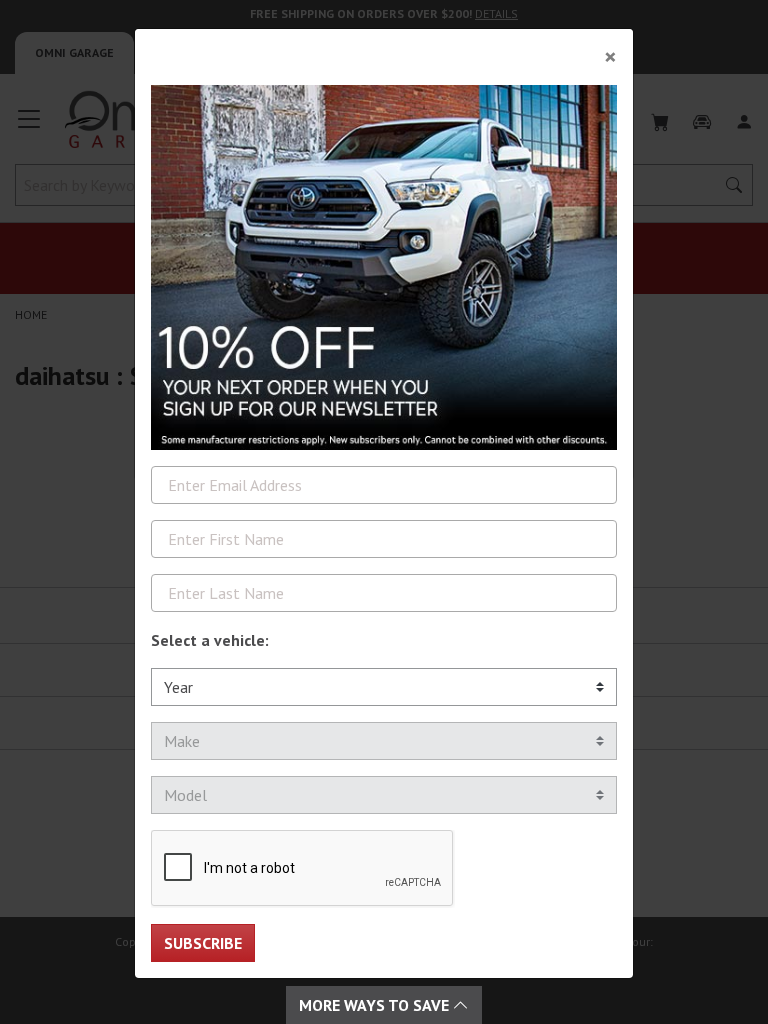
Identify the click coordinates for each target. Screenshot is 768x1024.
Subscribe (203, 943)
